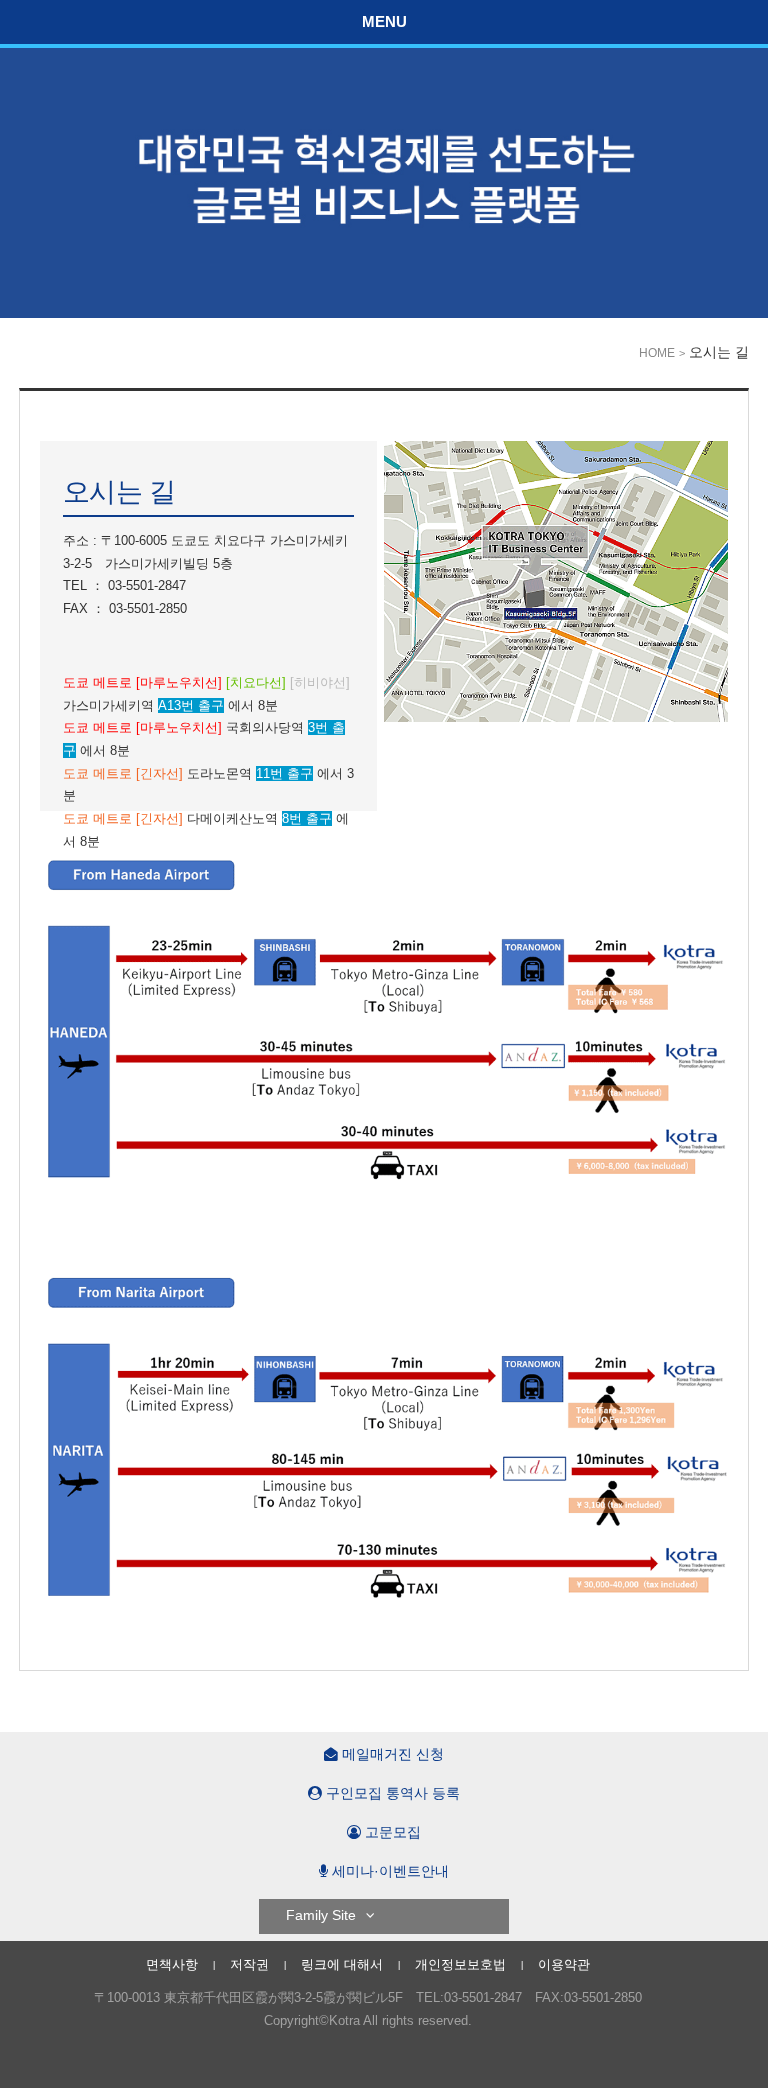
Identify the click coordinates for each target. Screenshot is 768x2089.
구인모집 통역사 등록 (391, 1793)
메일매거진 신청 (391, 1754)
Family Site (321, 1915)
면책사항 (172, 1964)
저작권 (249, 1964)
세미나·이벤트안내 (388, 1871)
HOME (657, 353)
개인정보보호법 (460, 1964)
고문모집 (391, 1832)
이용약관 (564, 1964)
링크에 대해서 (342, 1964)
